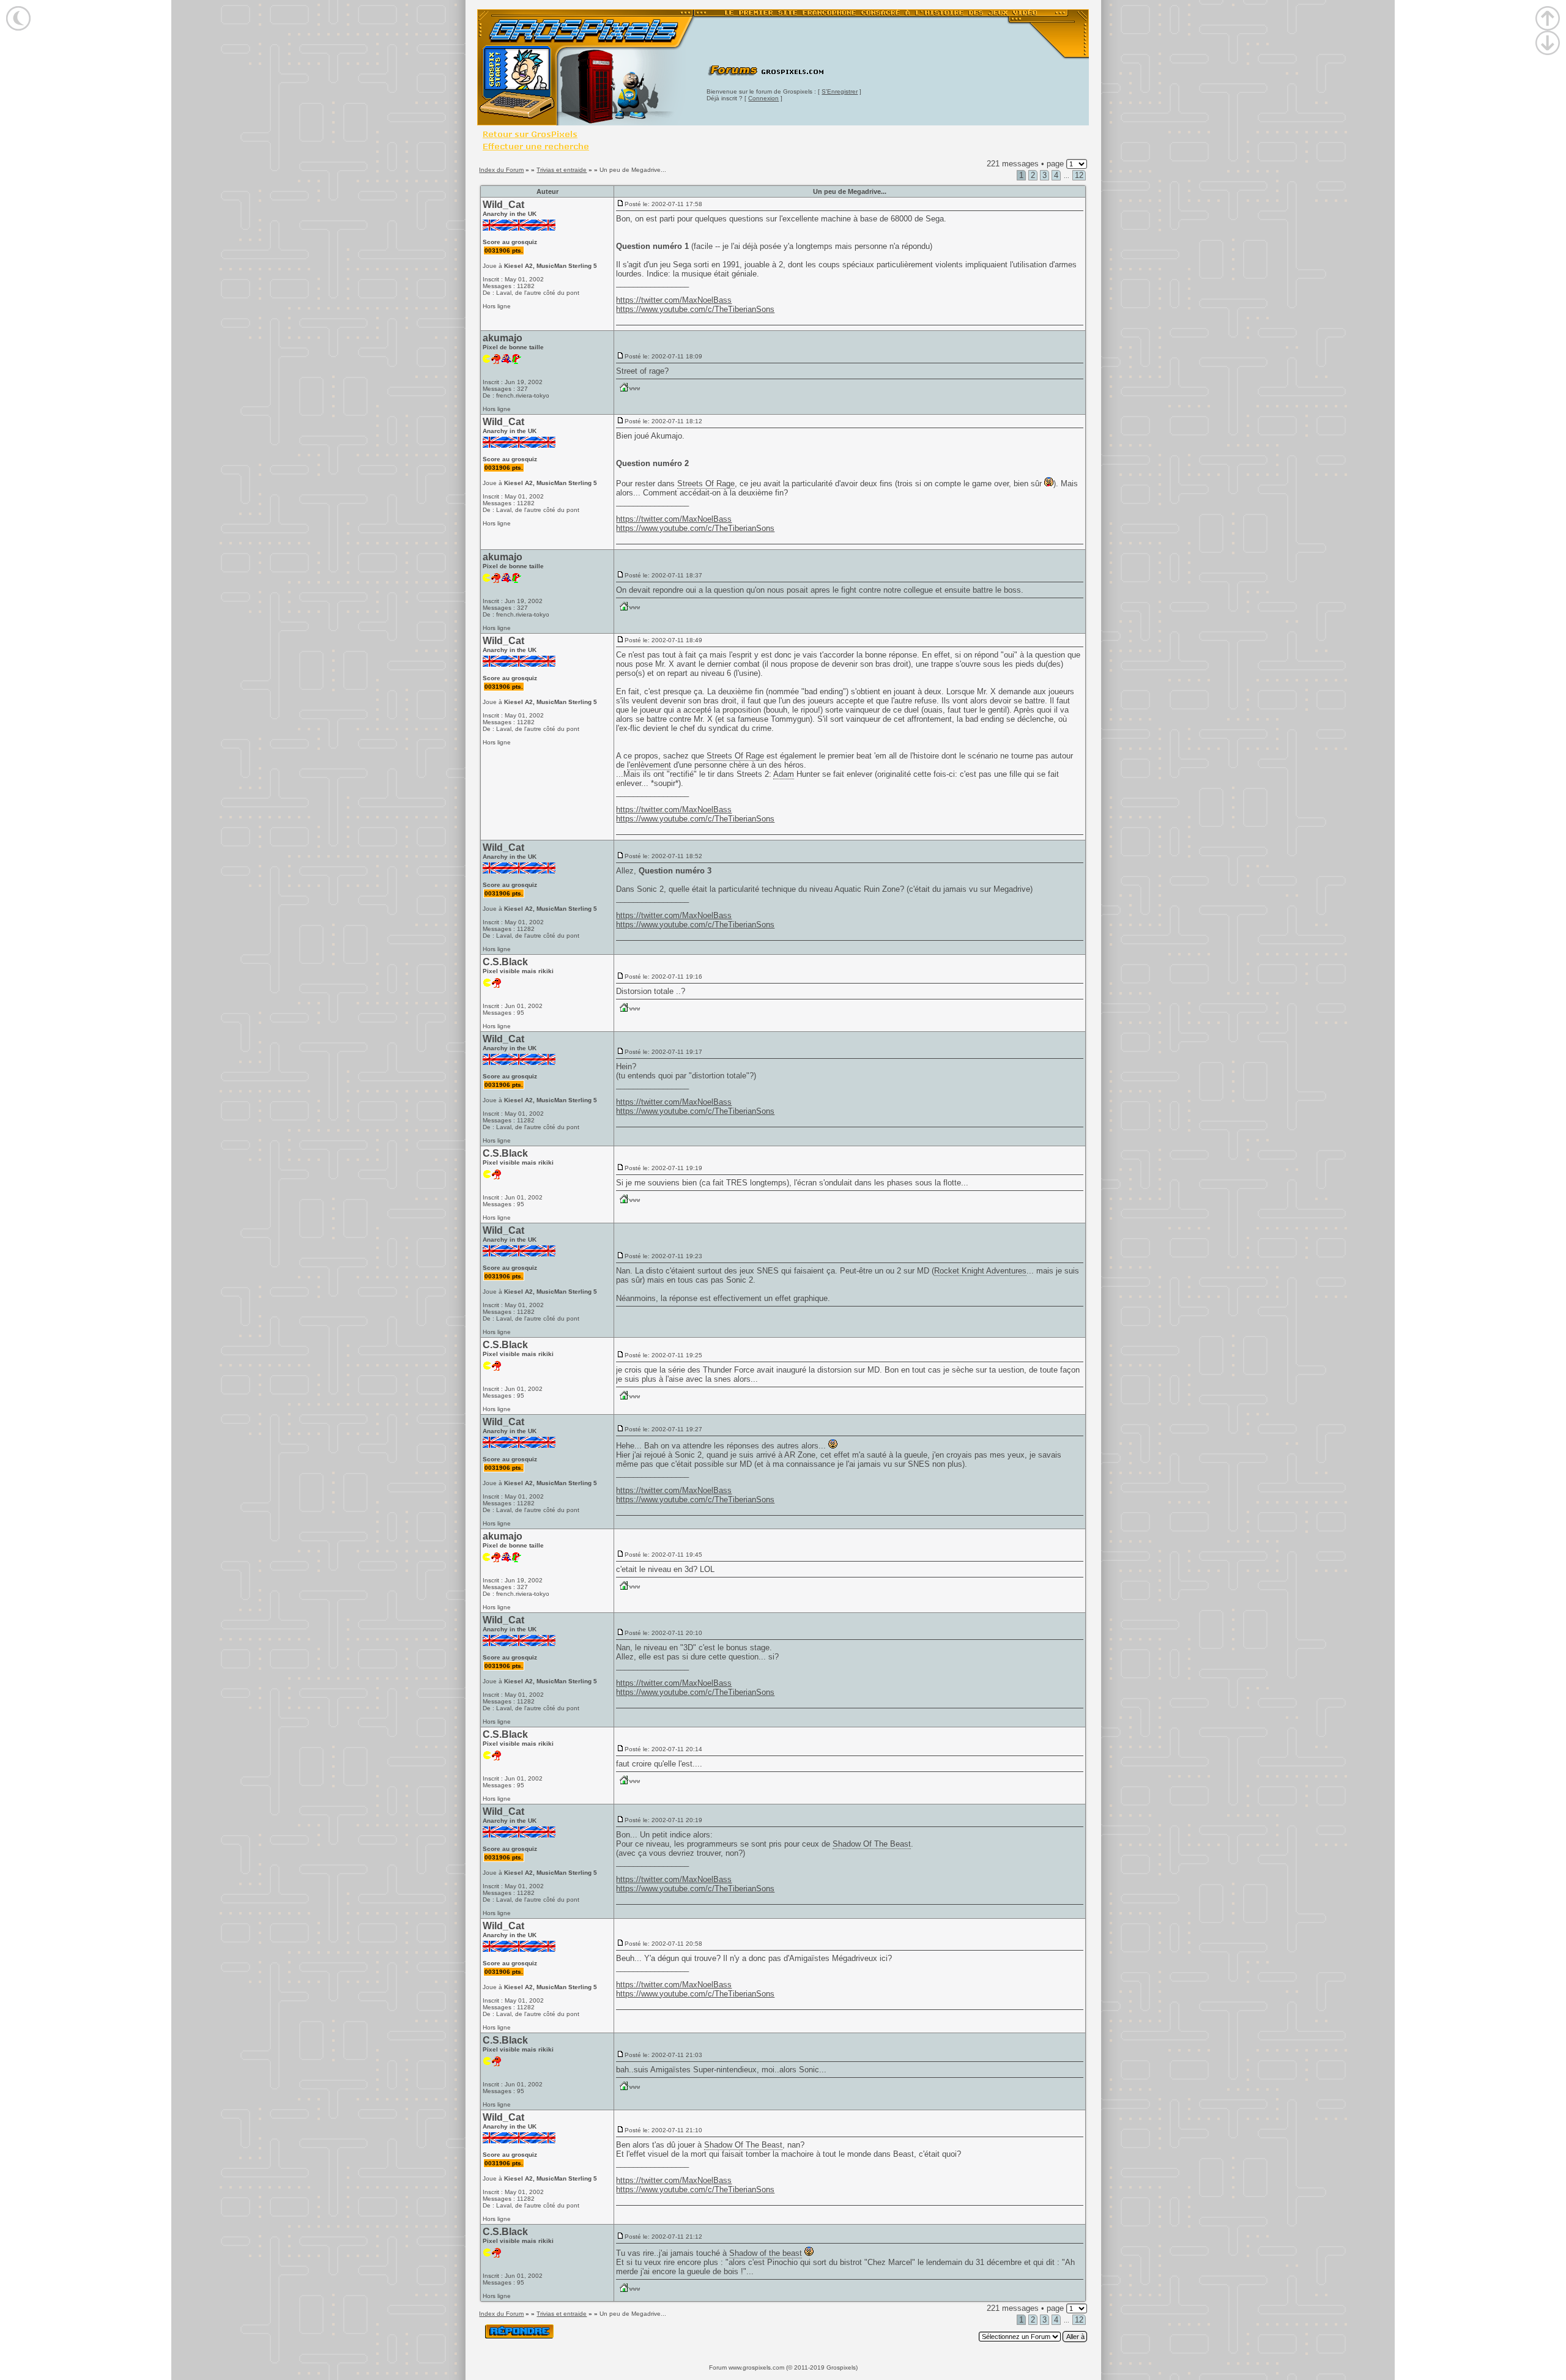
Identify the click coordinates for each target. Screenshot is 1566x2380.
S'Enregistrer (840, 91)
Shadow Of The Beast (872, 1844)
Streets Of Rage (706, 484)
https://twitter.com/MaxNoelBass (674, 300)
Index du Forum (501, 170)
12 (1079, 175)
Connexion (763, 98)
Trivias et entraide (562, 170)
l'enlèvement (649, 765)
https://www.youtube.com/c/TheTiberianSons (695, 309)
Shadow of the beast (766, 2253)
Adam (784, 774)
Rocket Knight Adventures (980, 1271)
